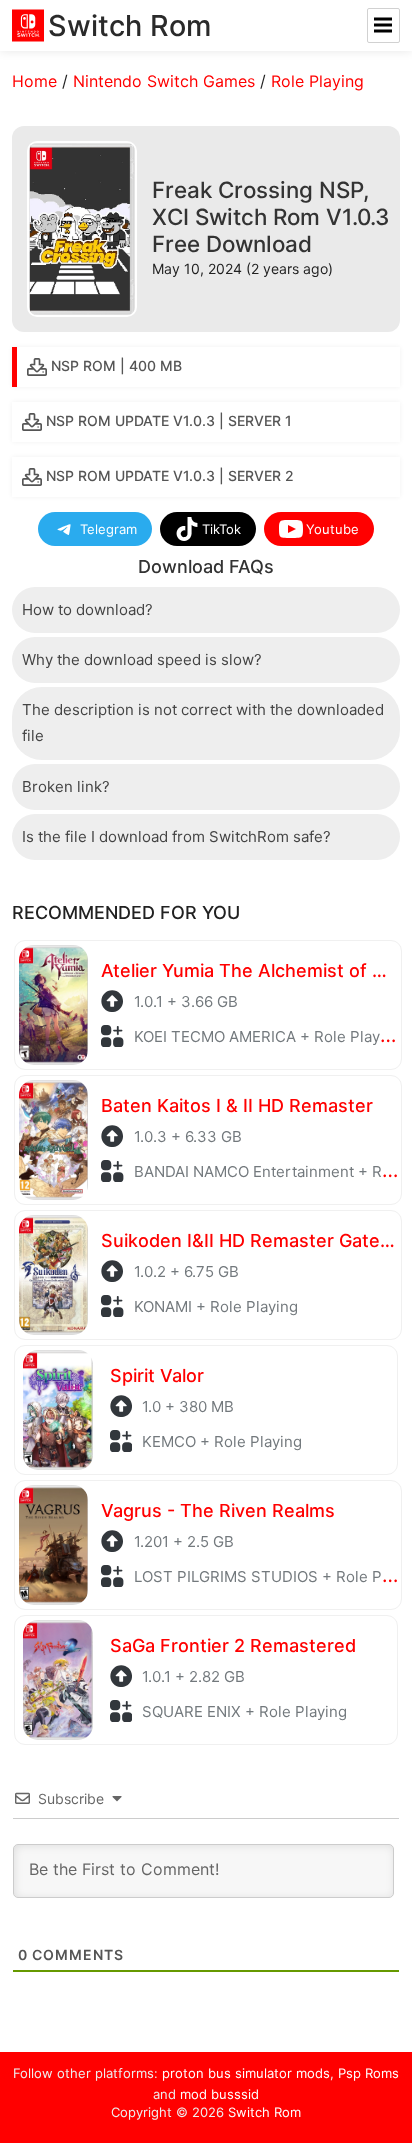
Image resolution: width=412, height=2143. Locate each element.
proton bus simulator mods (246, 2073)
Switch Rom (264, 2112)
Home (34, 81)
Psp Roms (368, 2073)
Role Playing (317, 81)
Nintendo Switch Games (164, 81)
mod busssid (219, 2094)
